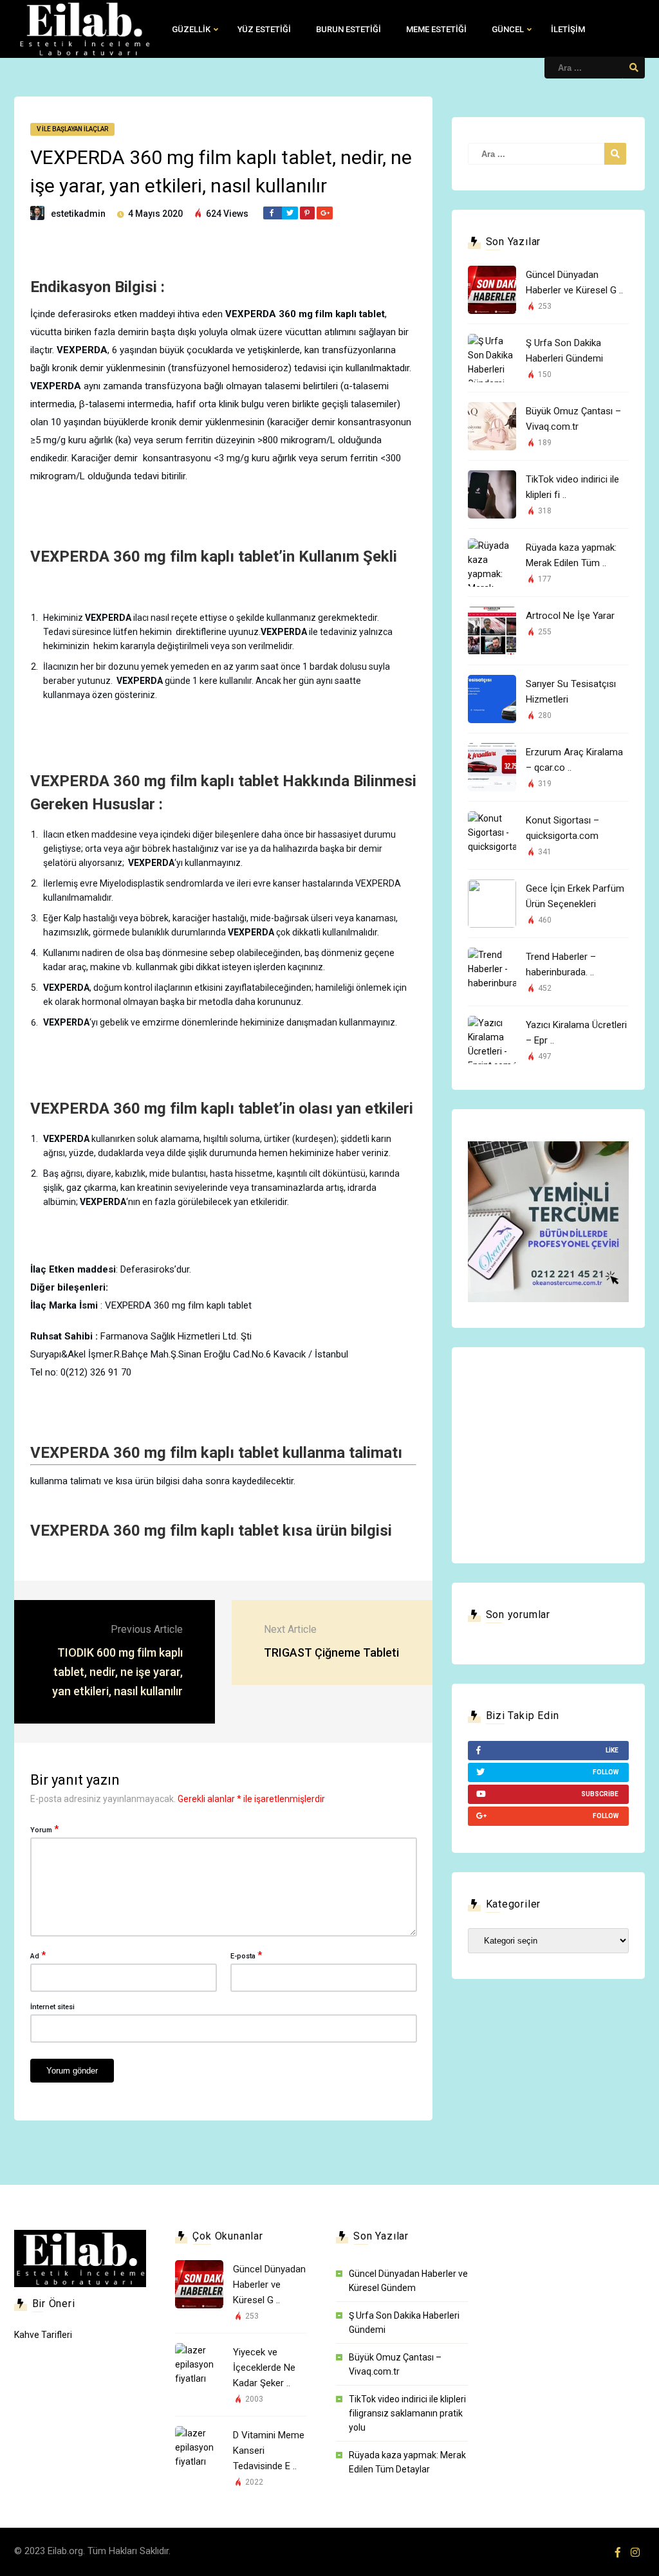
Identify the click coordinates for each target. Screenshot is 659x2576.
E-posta (246, 1955)
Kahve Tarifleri (43, 2335)
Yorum (44, 1829)
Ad (38, 1955)
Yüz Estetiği (264, 29)
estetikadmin (78, 214)
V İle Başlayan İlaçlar (72, 129)
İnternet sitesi (52, 2007)
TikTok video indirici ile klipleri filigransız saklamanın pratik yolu (407, 2413)
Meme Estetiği (436, 29)
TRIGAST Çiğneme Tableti (331, 1652)
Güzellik (191, 29)
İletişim (568, 29)
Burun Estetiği (348, 29)
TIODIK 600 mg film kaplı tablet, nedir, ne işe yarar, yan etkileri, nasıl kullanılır (117, 1672)
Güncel (508, 29)
